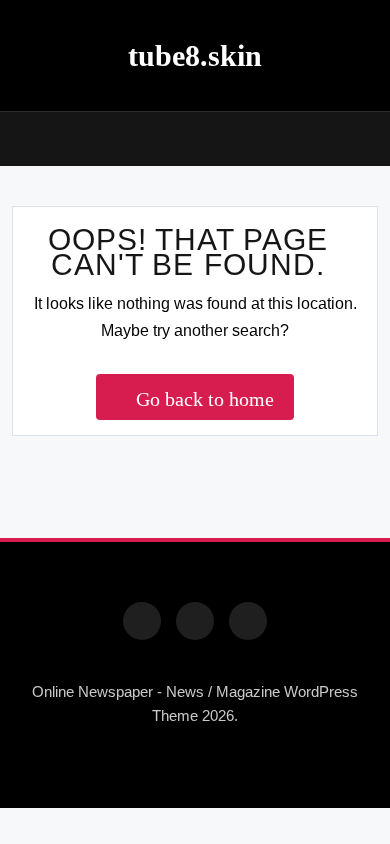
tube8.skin (195, 55)
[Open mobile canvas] (20, 137)
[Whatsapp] (248, 621)
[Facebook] (142, 621)
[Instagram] (195, 621)
